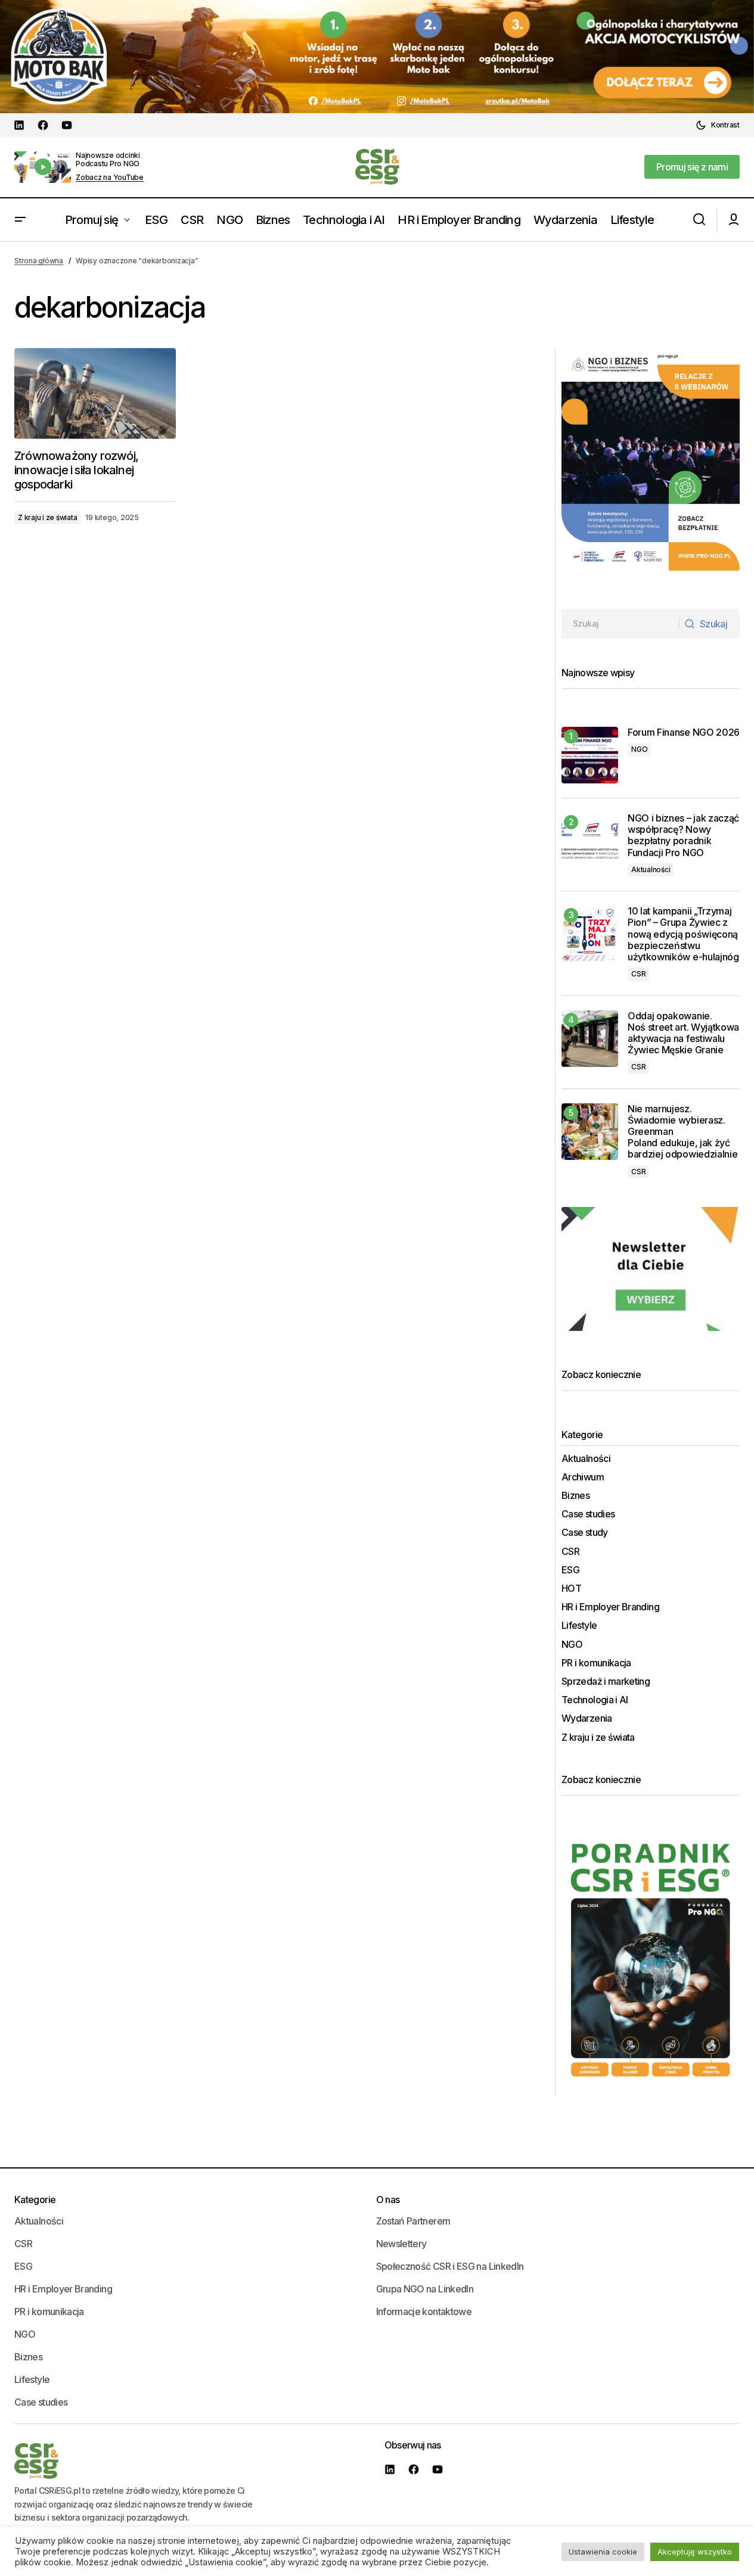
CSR (638, 974)
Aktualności (651, 869)
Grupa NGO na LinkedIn (425, 2289)
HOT (571, 1589)
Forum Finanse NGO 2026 (684, 732)
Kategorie (35, 2199)
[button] (718, 125)
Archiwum (583, 1477)
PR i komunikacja (596, 1663)
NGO (639, 749)
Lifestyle (579, 1625)
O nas (388, 2199)
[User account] (734, 220)
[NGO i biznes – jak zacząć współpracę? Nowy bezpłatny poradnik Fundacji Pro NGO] (590, 841)
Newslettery (401, 2244)
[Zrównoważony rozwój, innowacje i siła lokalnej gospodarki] (95, 393)
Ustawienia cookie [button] (603, 2552)
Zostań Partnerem (413, 2221)
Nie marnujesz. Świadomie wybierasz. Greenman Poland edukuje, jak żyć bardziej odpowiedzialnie (684, 1132)
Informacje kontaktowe (424, 2311)
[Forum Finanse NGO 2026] (590, 755)
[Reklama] (377, 57)
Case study (585, 1533)
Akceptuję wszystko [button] (695, 2552)
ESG (570, 1570)
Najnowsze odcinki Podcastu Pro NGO (108, 159)
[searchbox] (620, 624)
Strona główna (39, 261)
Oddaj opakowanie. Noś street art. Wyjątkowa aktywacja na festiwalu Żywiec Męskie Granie (683, 1033)
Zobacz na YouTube (110, 178)
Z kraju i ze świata (47, 517)
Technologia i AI (595, 1700)
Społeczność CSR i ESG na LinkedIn (450, 2266)
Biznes (575, 1496)
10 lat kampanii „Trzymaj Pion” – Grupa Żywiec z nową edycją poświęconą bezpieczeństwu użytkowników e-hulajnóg (683, 934)
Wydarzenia (587, 1718)
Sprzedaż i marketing (606, 1681)
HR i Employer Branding (610, 1607)
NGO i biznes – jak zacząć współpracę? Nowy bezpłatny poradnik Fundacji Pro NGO (683, 836)
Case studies (588, 1514)
